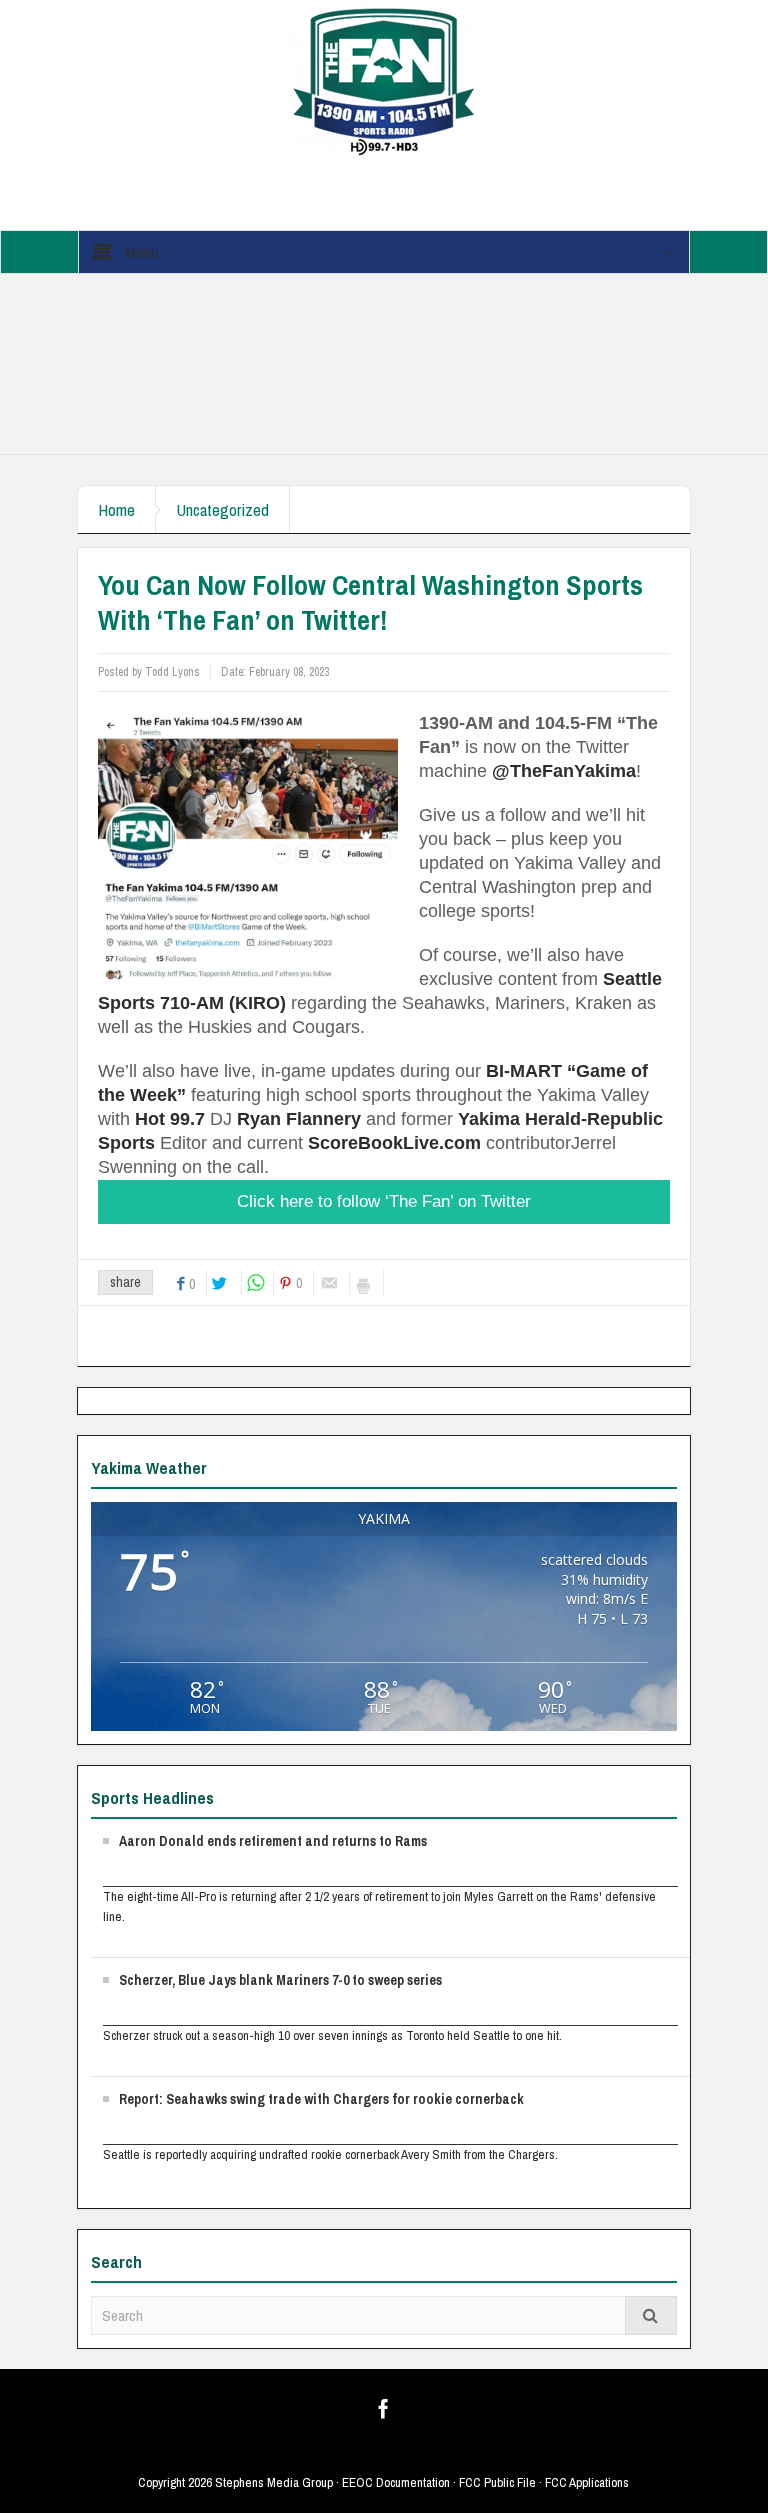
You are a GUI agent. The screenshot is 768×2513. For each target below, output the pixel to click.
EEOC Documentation (396, 2482)
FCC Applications (587, 2482)
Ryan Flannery (299, 1119)
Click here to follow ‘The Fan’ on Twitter (384, 1201)
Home (116, 509)
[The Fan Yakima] (383, 79)
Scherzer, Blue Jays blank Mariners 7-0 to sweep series (280, 1980)
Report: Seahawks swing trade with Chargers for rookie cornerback (321, 2099)
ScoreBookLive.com (394, 1143)
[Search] (651, 2315)
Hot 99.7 (170, 1119)
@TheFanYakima (564, 771)
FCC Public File (497, 2482)
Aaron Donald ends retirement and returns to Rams (273, 1841)
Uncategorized (222, 509)
